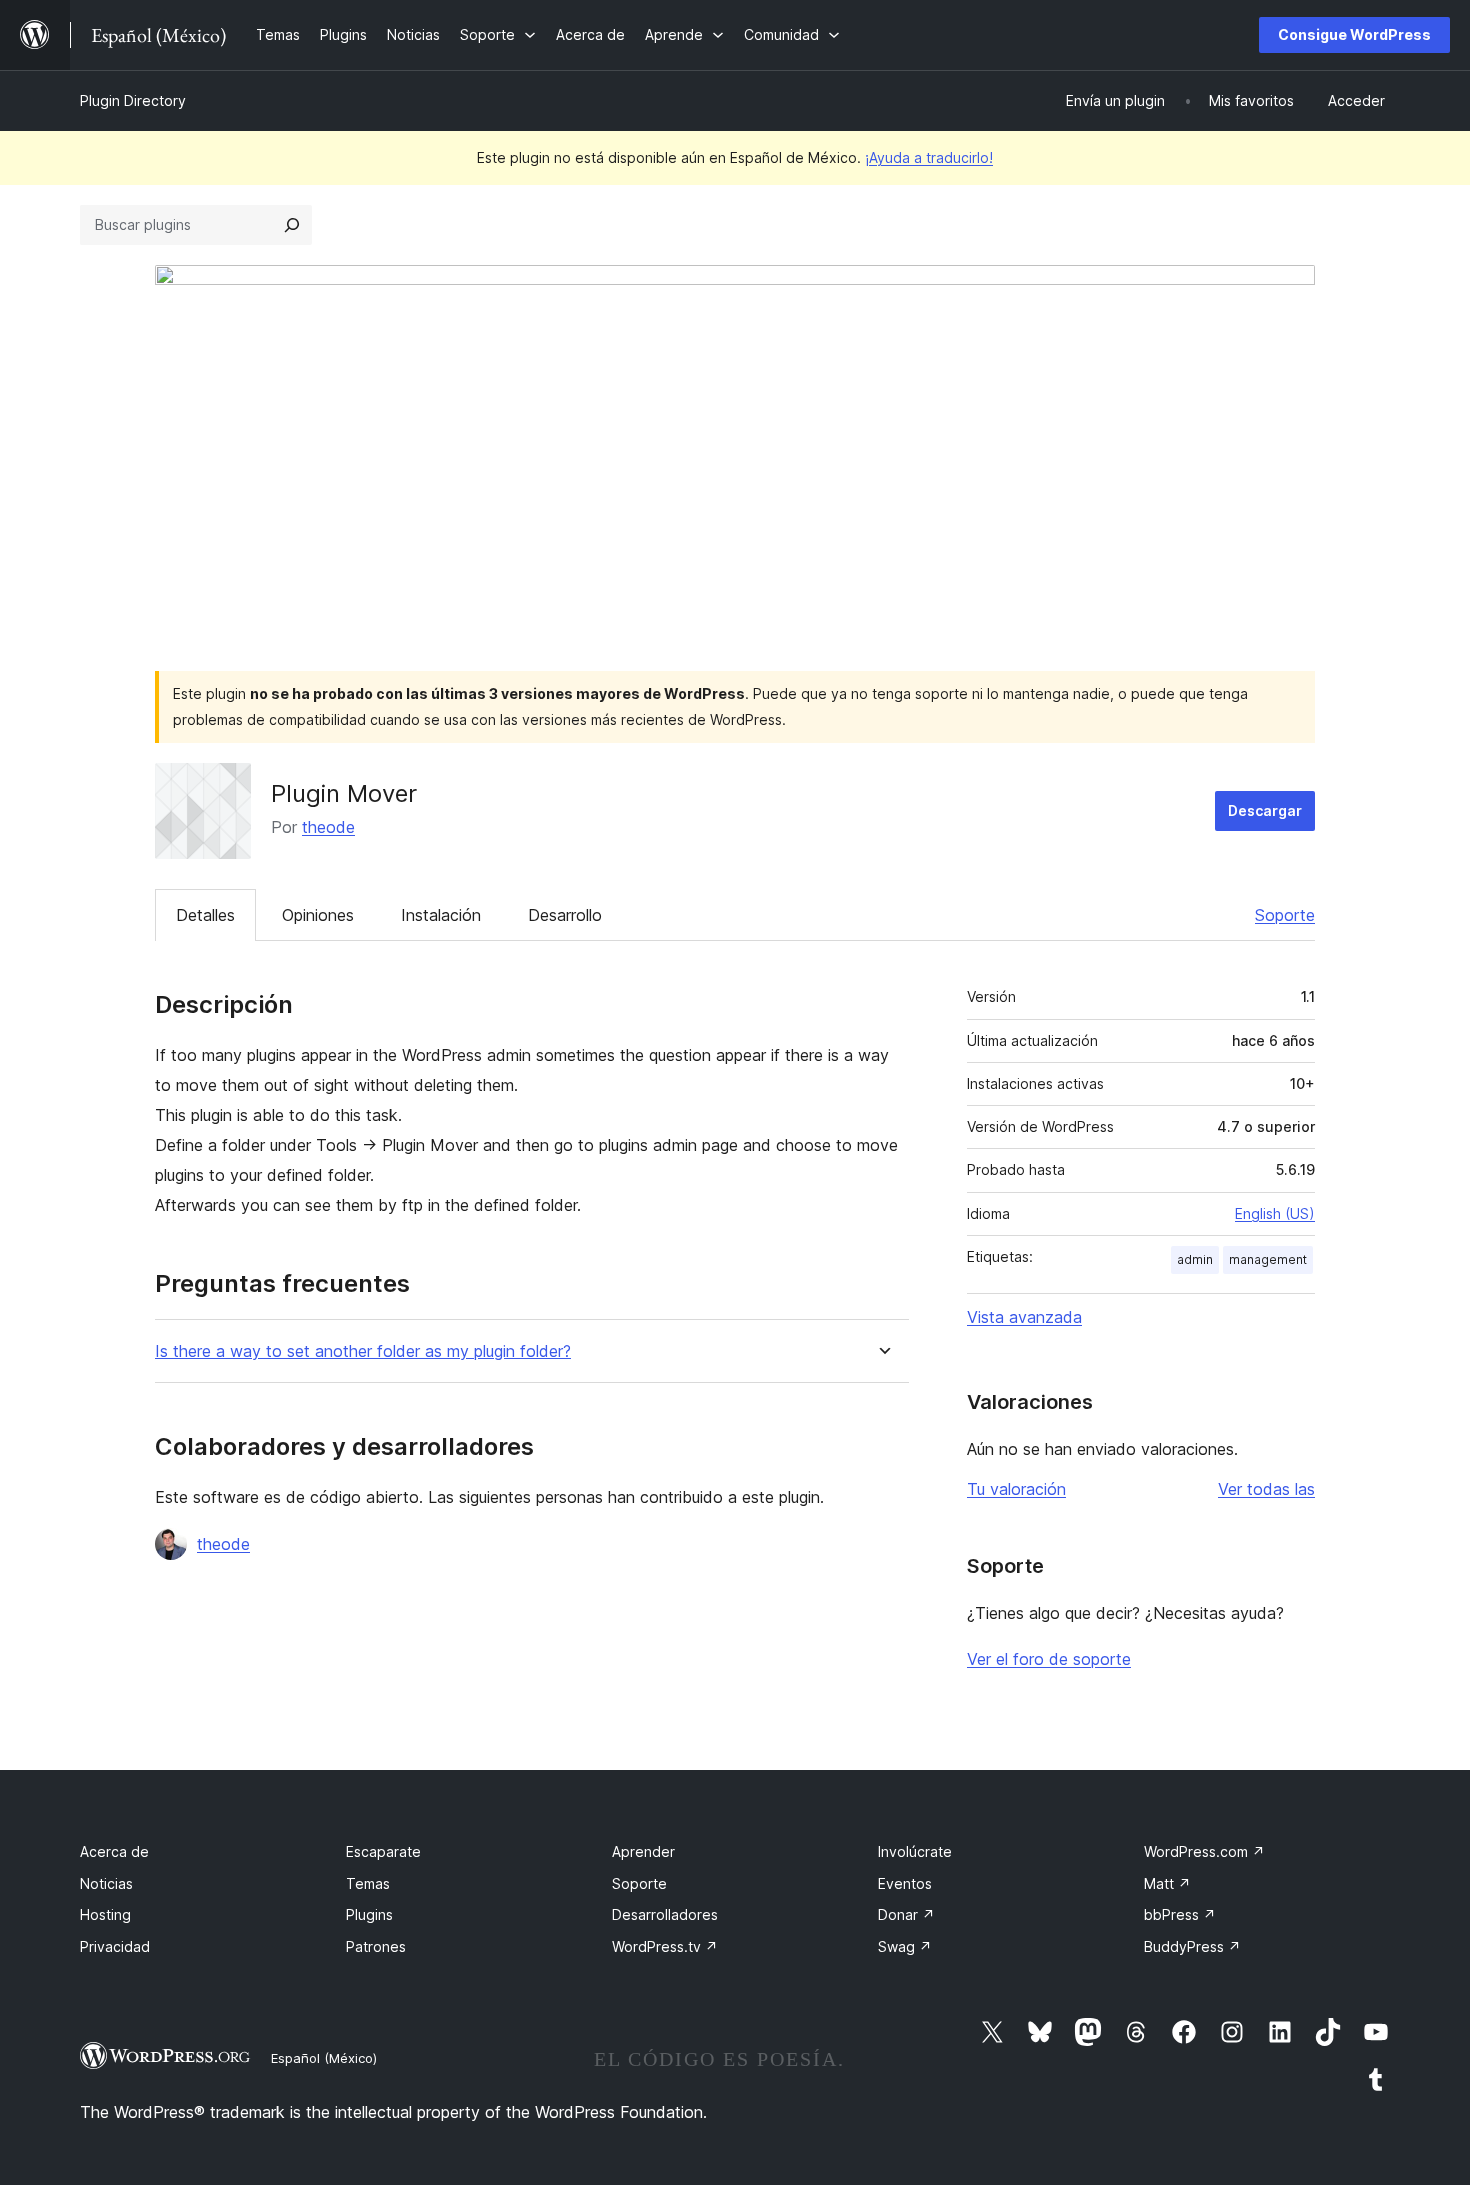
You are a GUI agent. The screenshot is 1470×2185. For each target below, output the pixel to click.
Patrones (376, 1946)
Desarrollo (565, 915)
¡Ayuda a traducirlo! (929, 157)
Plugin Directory (133, 100)
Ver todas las (1266, 1489)
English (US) (1275, 1213)
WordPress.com (1204, 1851)
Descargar (1265, 810)
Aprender (643, 1851)
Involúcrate (915, 1851)
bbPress (1180, 1914)
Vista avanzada (1024, 1317)
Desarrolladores (665, 1914)
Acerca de (114, 1851)
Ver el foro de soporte (1049, 1659)
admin (1195, 1259)
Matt (1167, 1883)
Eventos (905, 1883)
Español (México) (324, 2058)
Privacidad (115, 1946)
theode (328, 827)
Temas (368, 1883)
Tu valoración (1016, 1489)
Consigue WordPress (1354, 34)
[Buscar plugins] (292, 225)
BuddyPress (1192, 1946)
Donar (906, 1914)
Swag (905, 1946)
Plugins (369, 1914)
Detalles (205, 915)
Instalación (441, 915)
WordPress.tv (665, 1946)
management (1268, 1259)
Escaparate (383, 1851)
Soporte (1285, 915)
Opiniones (318, 915)
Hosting (105, 1914)
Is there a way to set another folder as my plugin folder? (363, 1351)
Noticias (106, 1883)
